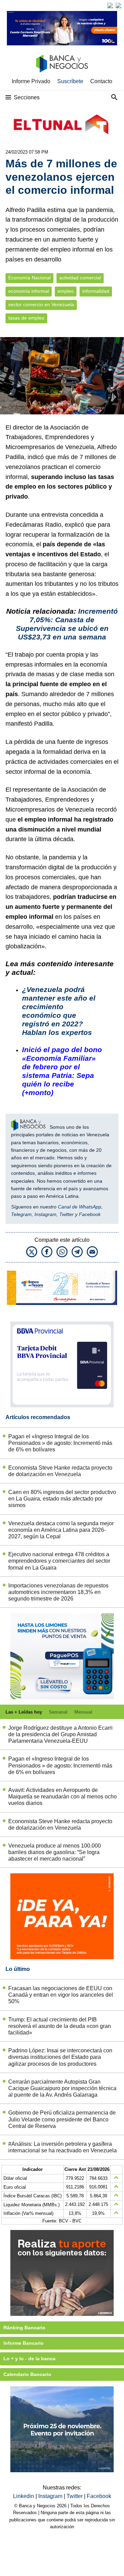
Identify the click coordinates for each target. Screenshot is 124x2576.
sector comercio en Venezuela (41, 305)
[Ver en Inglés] (110, 5)
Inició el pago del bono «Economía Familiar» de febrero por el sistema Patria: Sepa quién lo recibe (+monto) (62, 1071)
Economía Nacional (29, 278)
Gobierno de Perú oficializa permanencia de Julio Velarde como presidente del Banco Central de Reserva (62, 2119)
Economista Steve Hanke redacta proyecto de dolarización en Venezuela (60, 1471)
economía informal (29, 291)
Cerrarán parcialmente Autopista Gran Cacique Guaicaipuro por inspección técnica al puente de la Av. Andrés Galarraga (62, 2088)
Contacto (101, 81)
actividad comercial (80, 278)
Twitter (66, 1214)
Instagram (45, 1214)
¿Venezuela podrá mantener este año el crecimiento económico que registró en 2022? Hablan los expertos (59, 1011)
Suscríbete (70, 81)
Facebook (90, 1214)
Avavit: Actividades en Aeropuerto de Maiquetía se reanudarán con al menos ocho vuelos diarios (63, 1797)
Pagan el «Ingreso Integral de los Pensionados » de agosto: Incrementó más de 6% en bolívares (60, 1443)
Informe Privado (31, 81)
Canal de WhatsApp (80, 1207)
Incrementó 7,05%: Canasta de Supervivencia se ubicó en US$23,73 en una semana (67, 624)
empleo (66, 291)
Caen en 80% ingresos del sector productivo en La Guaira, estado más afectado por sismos (62, 1499)
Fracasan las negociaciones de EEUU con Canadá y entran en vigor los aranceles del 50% (61, 1995)
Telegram (21, 1214)
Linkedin (24, 2496)
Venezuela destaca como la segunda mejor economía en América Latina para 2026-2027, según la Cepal (61, 1530)
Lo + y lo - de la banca (29, 2358)
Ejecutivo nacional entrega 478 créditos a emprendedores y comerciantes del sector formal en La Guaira (59, 1561)
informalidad (96, 291)
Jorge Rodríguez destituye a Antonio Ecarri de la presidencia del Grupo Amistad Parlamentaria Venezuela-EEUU (60, 1734)
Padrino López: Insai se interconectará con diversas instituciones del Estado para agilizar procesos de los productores (60, 2057)
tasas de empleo (26, 318)
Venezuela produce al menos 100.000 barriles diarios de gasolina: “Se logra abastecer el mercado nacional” (55, 1852)
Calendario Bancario (27, 2374)
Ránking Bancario (24, 2328)
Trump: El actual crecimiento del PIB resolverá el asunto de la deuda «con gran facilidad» (60, 2026)
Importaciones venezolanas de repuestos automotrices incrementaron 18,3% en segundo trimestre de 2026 (58, 1592)
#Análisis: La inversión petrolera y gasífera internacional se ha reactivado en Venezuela (63, 2147)
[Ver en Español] (118, 5)
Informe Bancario (24, 2343)
